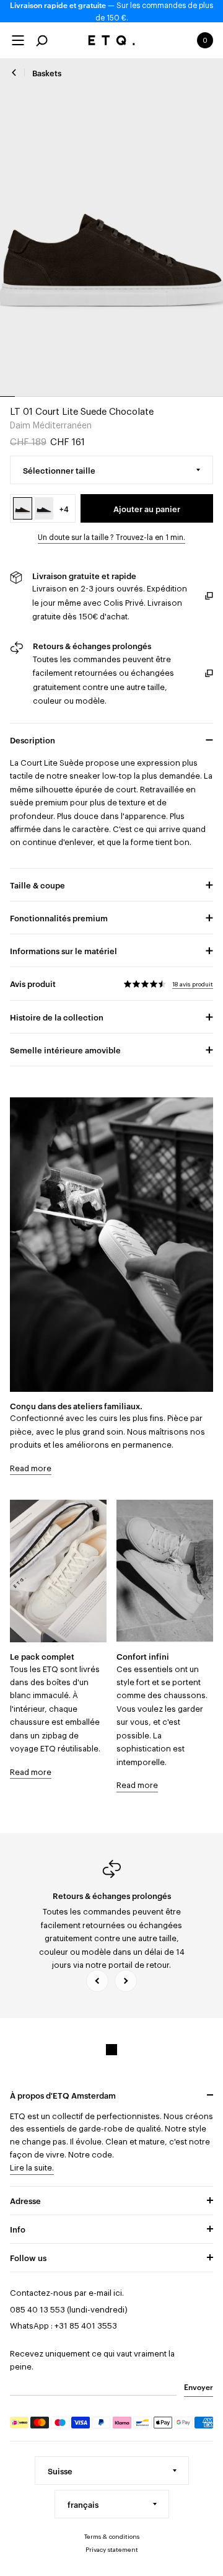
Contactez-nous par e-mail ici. (67, 2293)
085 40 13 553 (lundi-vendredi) (69, 2310)
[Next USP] (126, 1981)
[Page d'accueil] (112, 40)
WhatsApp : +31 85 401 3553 (63, 2326)
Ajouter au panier (147, 508)
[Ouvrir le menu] (18, 40)
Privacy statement (112, 2550)
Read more (31, 1468)
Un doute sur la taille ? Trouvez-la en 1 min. (111, 538)
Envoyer (199, 2386)
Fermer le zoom (112, 228)
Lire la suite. (32, 2168)
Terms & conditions (112, 2537)
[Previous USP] (97, 1981)
